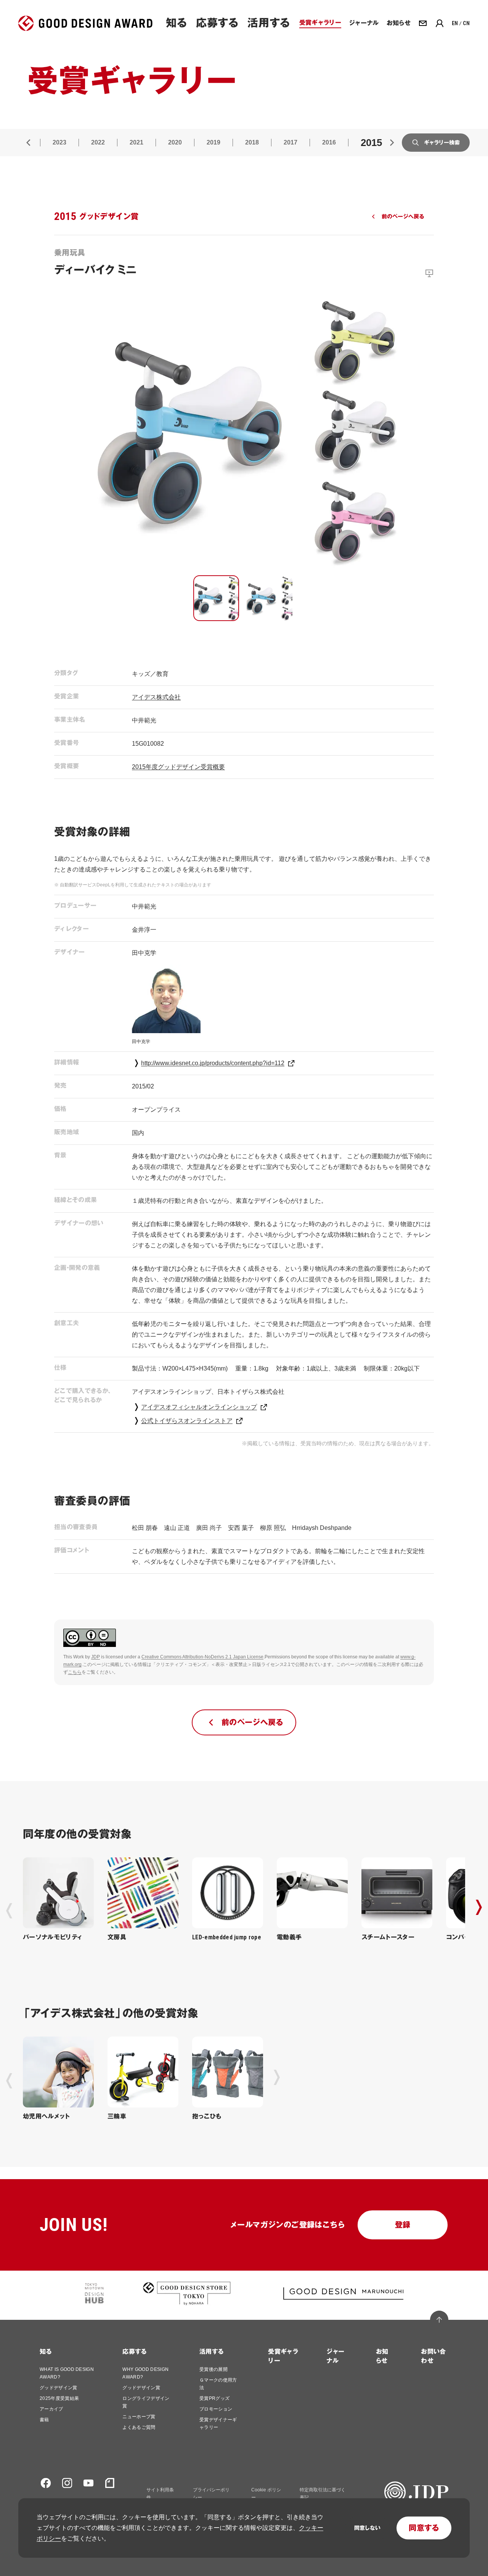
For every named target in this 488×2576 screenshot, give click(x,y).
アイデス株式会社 (156, 697)
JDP (96, 1657)
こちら (75, 1672)
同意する (424, 2528)
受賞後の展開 (213, 2369)
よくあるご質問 (139, 2427)
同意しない (367, 2528)
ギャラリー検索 (442, 143)
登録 (403, 2225)
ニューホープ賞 (139, 2417)
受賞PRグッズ (214, 2398)
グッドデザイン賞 (59, 2388)
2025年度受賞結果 (59, 2398)
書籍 (44, 2420)
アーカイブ (51, 2409)
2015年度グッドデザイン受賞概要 (178, 767)
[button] (216, 598)
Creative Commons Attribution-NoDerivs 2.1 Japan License (202, 1657)
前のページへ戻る (403, 217)
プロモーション (216, 2409)
